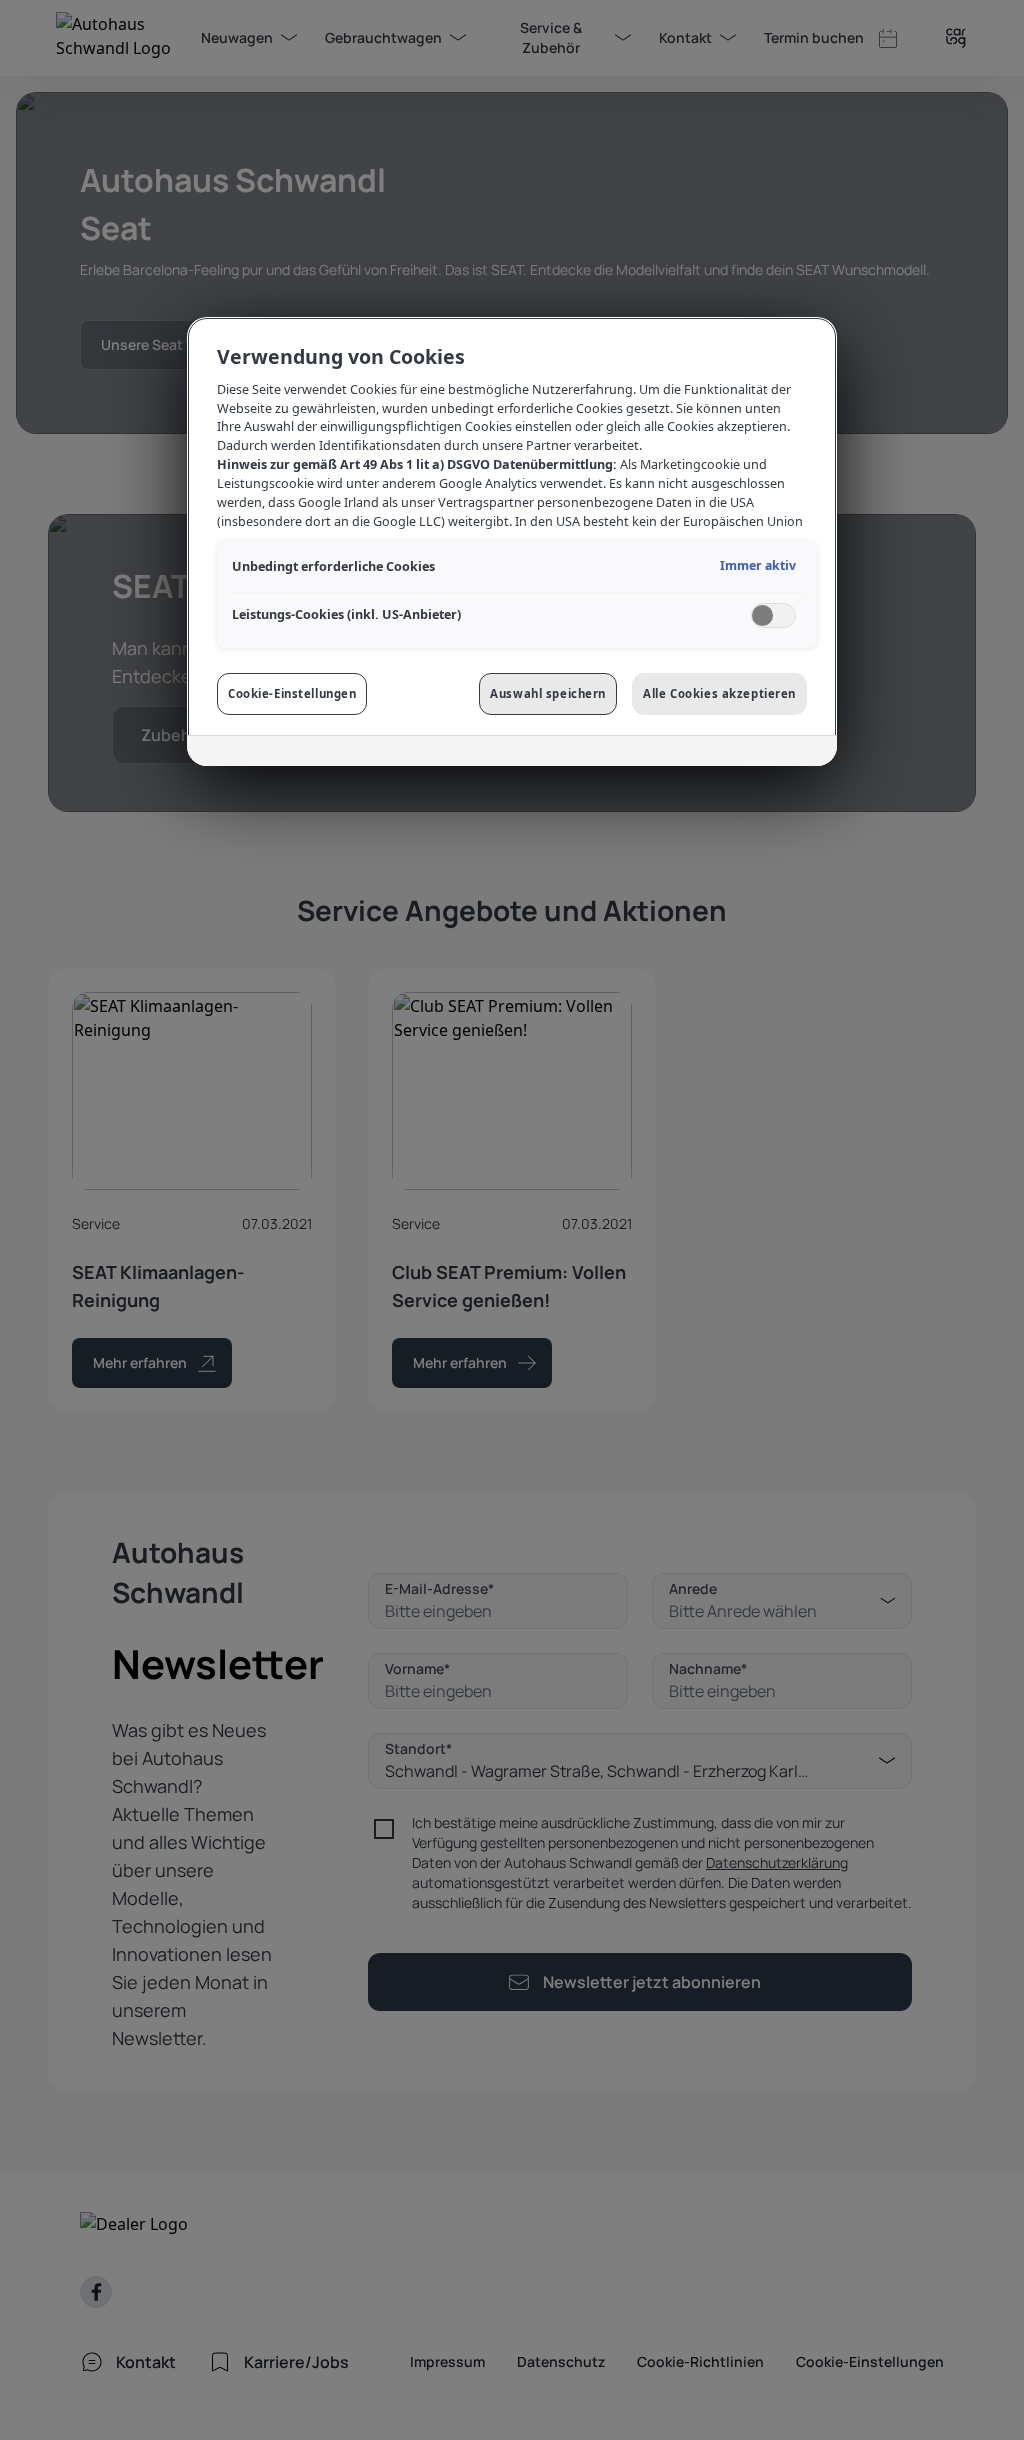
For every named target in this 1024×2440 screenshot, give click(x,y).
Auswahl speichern (548, 693)
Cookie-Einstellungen (292, 693)
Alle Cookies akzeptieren (719, 693)
